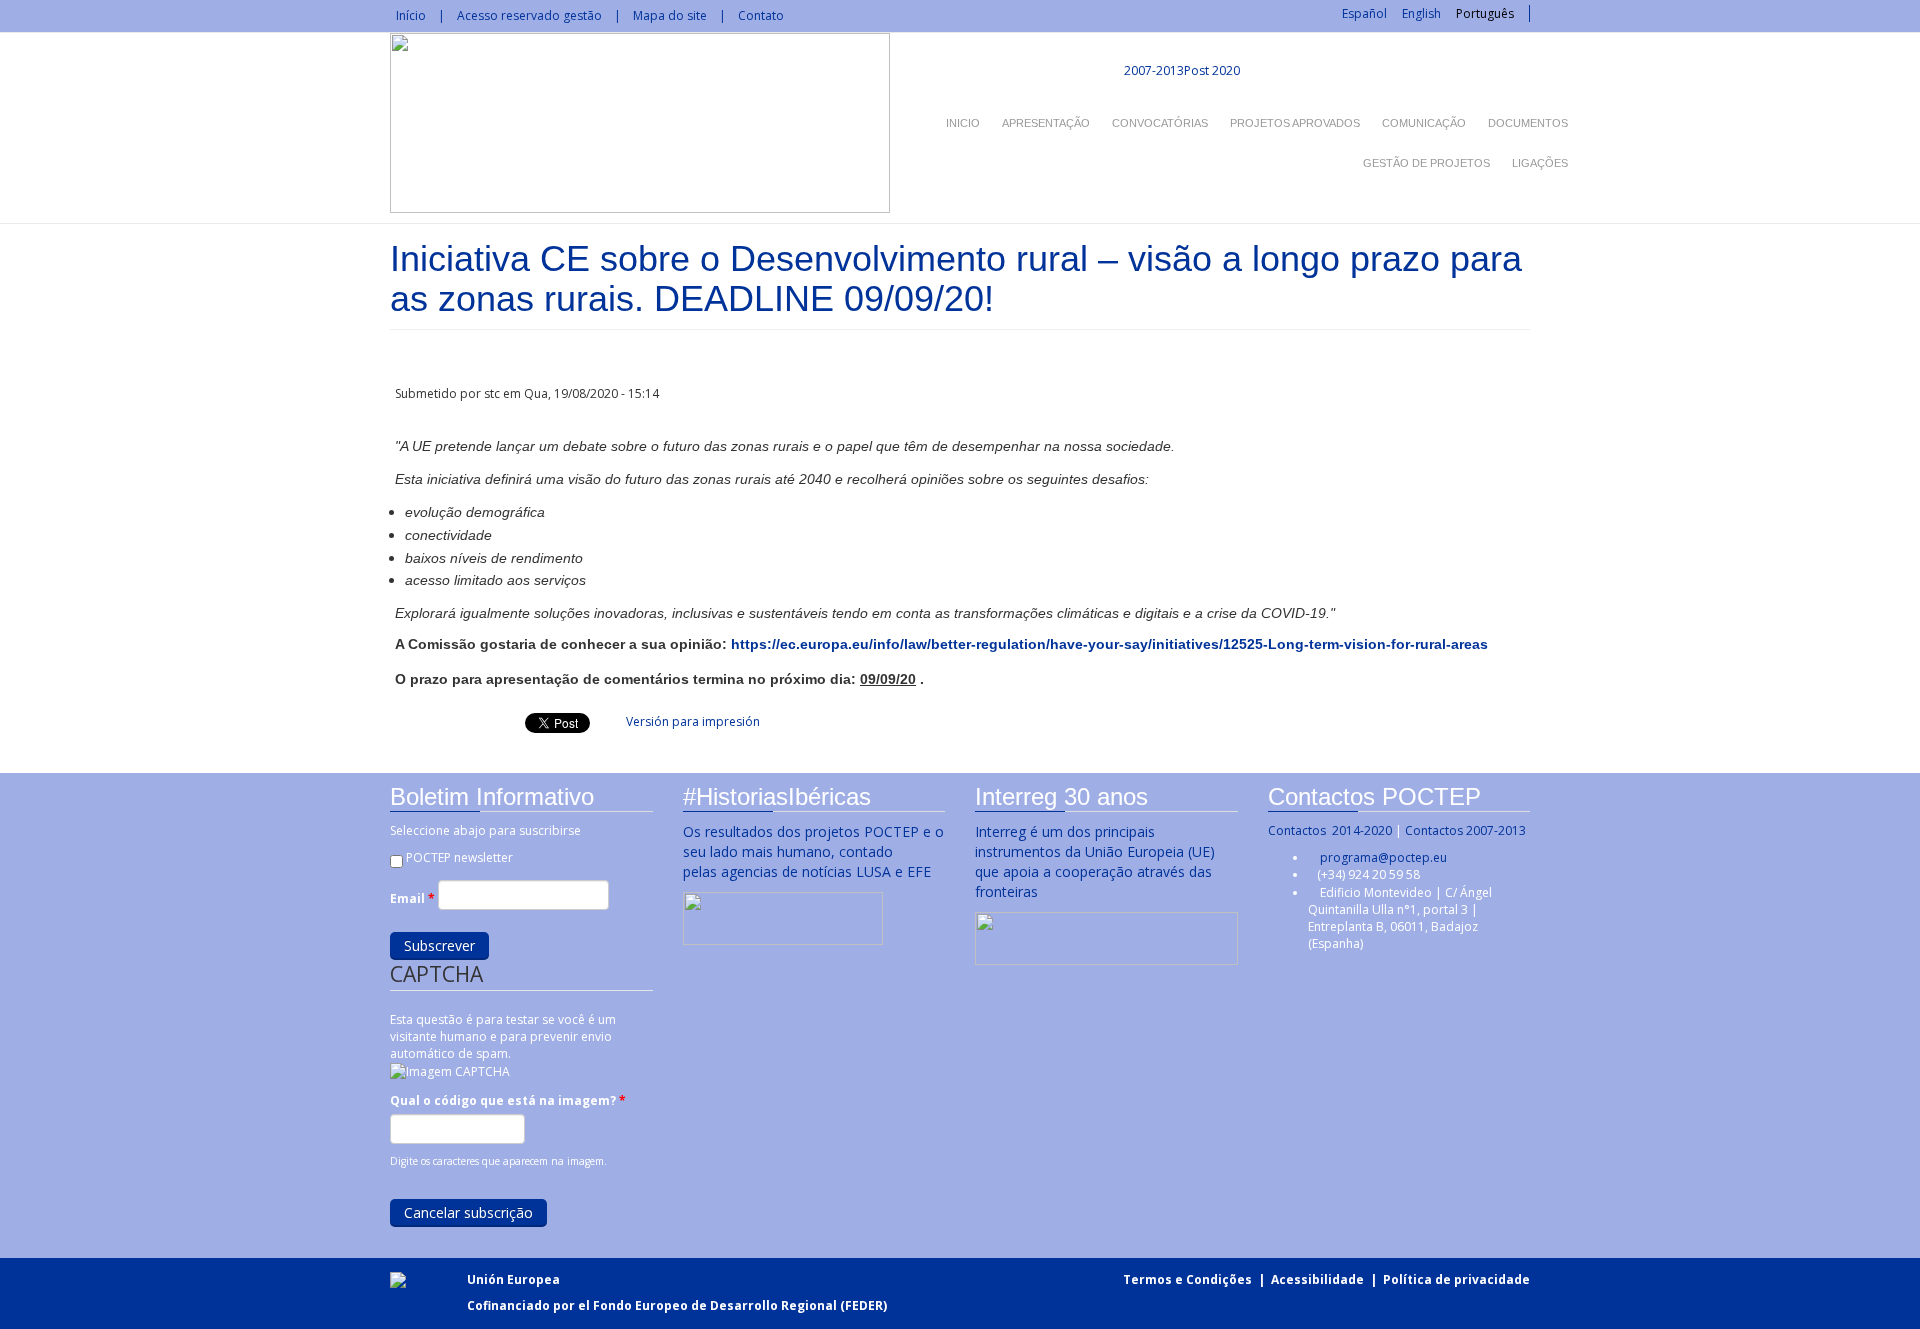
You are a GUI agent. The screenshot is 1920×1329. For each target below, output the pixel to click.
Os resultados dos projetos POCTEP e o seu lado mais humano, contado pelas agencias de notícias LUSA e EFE (813, 851)
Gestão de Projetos (1426, 163)
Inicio (963, 123)
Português (1485, 13)
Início (411, 15)
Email (412, 898)
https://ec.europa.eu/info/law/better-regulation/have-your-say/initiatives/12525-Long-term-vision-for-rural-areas (1109, 644)
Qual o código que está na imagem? (508, 1100)
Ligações (1540, 163)
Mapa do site (670, 15)
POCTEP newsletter (459, 857)
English (1421, 13)
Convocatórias (1160, 123)
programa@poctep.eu (1383, 857)
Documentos (1528, 123)
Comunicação (1424, 123)
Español (1364, 13)
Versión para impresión (693, 721)
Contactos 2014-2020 (1330, 830)
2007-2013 (1152, 70)
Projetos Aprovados (1295, 123)
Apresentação (1046, 123)
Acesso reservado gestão (529, 15)
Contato (761, 15)
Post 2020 (1212, 70)
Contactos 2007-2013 (1465, 830)
